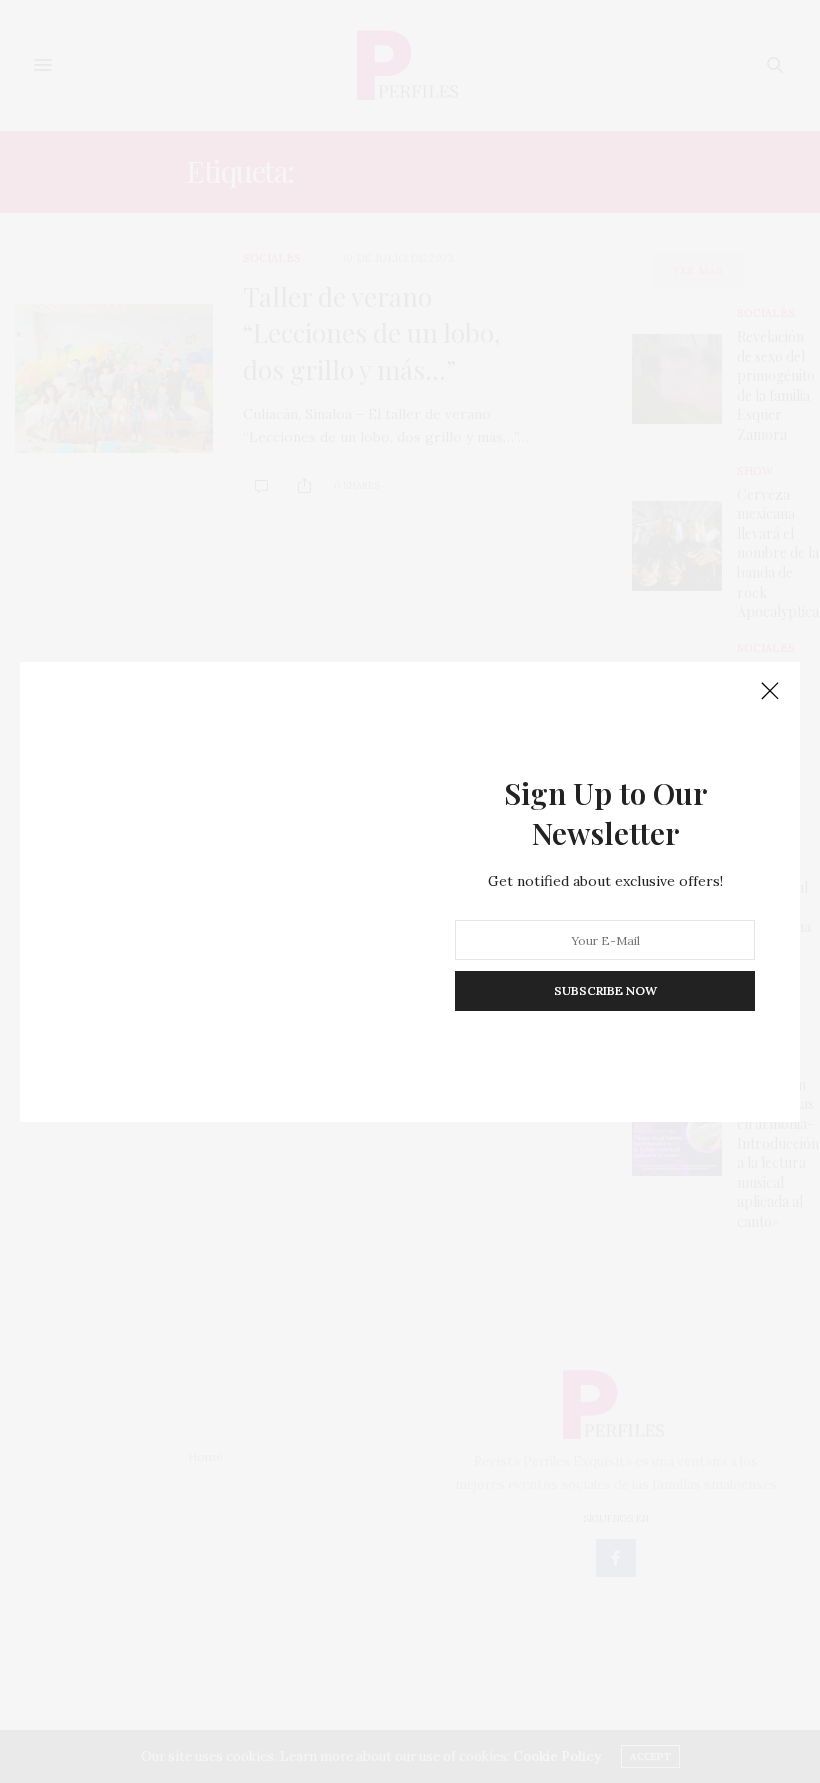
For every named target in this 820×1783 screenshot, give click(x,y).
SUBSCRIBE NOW (605, 990)
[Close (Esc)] (770, 692)
